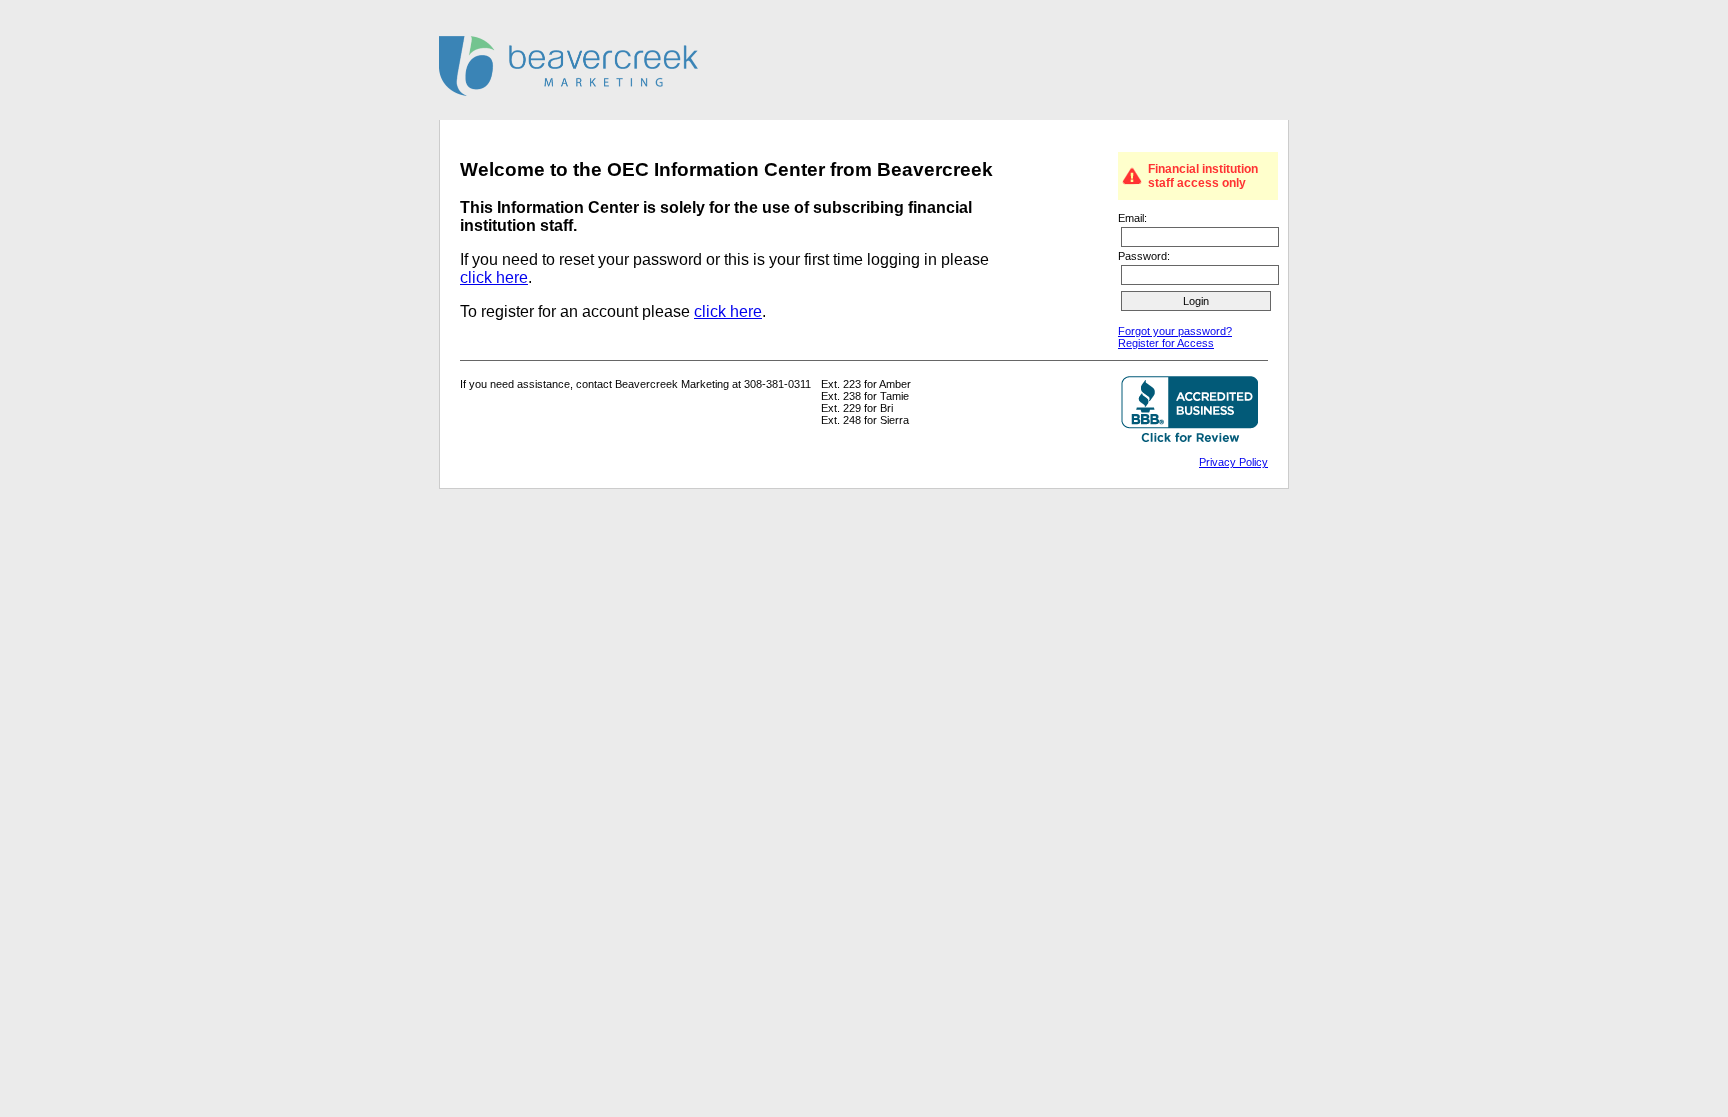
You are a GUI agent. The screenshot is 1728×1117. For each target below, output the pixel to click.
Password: (1144, 256)
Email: (1132, 218)
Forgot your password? (1175, 331)
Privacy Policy (1233, 462)
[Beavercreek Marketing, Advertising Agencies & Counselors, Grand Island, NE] (1189, 411)
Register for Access (1166, 343)
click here (494, 277)
